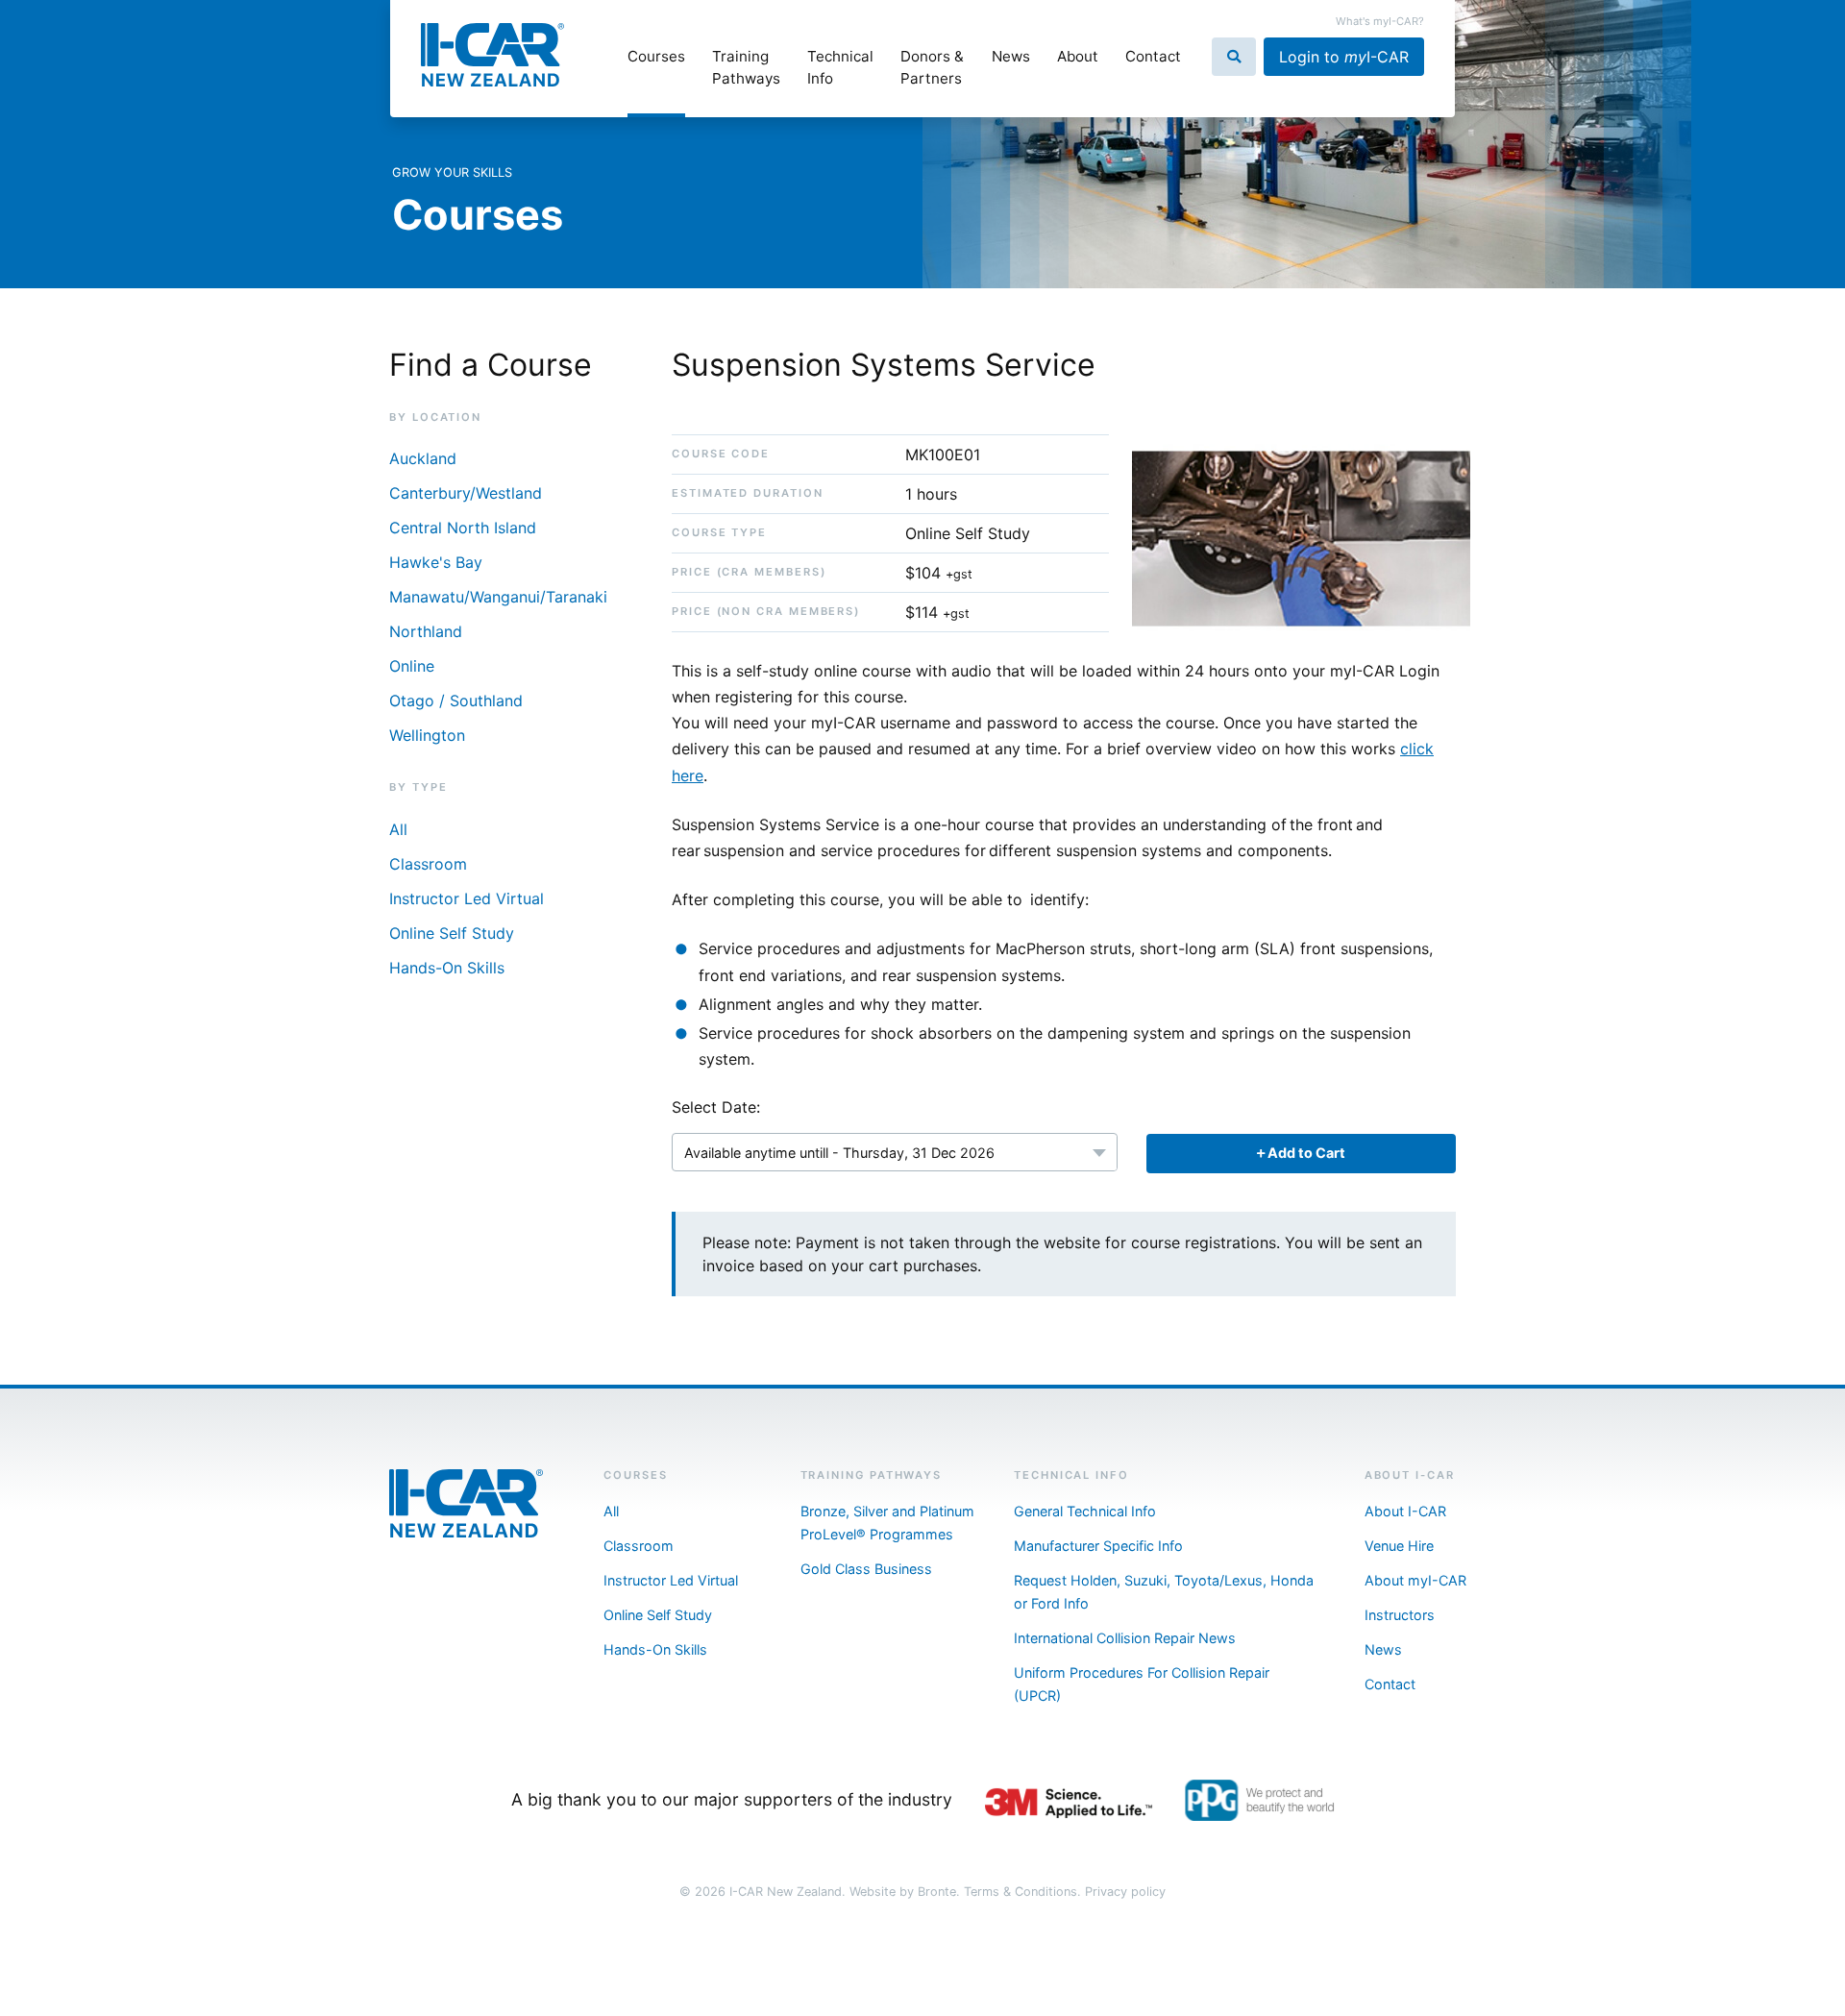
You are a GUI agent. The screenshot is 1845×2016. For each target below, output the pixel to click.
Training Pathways (746, 67)
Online (412, 666)
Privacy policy (1125, 1892)
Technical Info (840, 67)
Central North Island (463, 528)
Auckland (423, 458)
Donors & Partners (932, 67)
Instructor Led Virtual (467, 898)
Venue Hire (1399, 1546)
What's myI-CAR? (1380, 21)
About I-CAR (1405, 1511)
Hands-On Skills (447, 968)
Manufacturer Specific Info (1098, 1546)
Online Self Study (452, 933)
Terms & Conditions (1021, 1892)
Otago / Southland (456, 701)
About (1078, 56)
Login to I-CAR (1344, 57)
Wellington (427, 735)
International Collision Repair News (1125, 1638)
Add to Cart (1305, 1153)
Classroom (428, 864)
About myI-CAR (1415, 1580)
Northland (426, 631)
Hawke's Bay (436, 562)
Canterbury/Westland (466, 493)
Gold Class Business (866, 1569)
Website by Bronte (903, 1892)
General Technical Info (1085, 1511)
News (1011, 56)
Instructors (1400, 1615)
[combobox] (895, 1152)
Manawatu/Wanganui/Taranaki (498, 597)
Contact (1153, 56)
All (398, 829)
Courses (656, 56)
